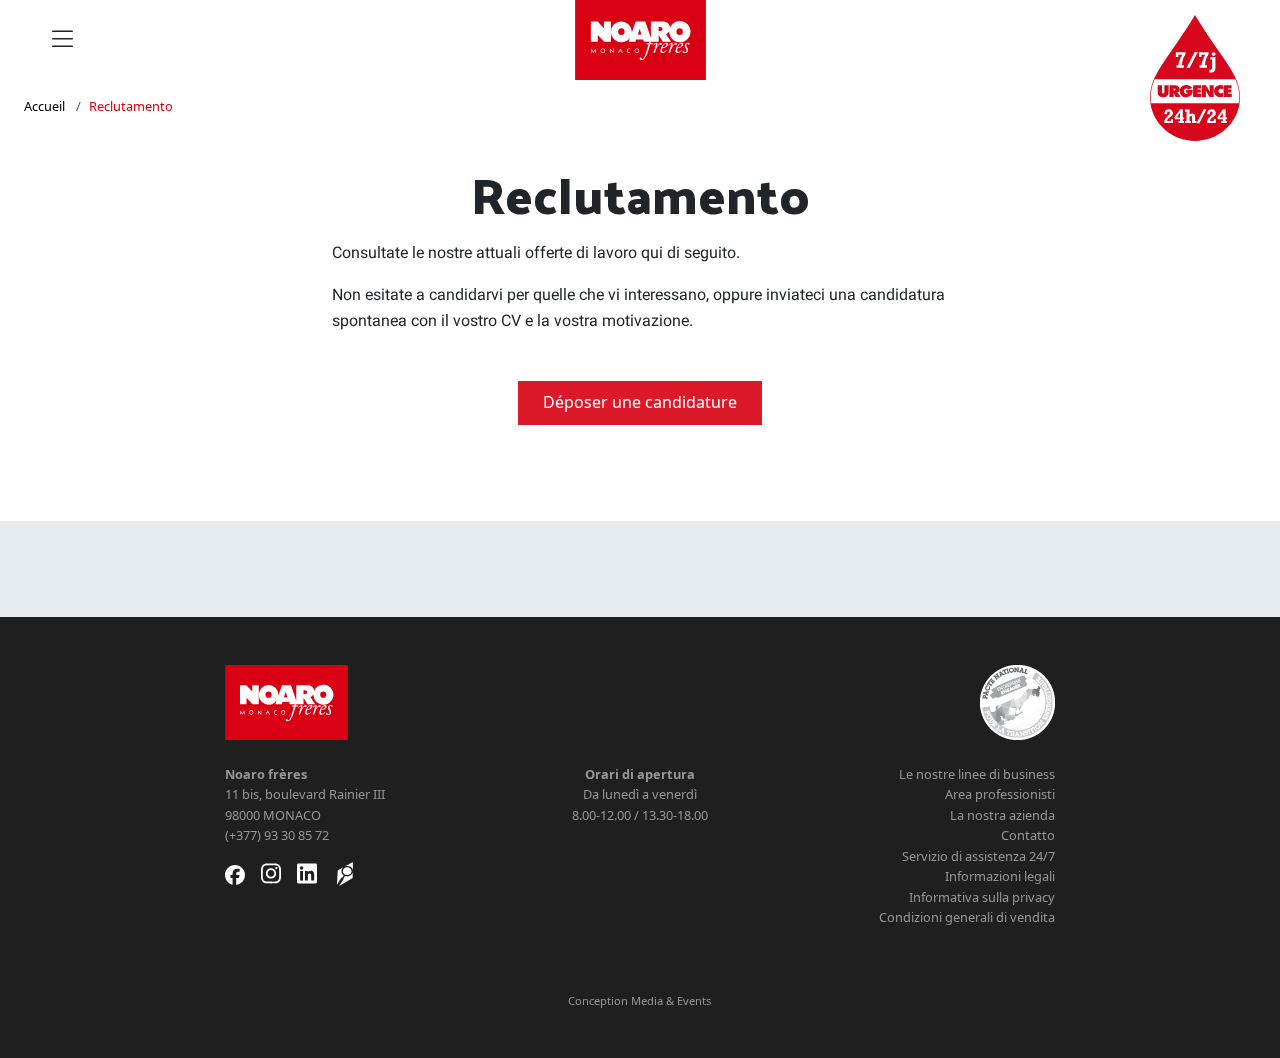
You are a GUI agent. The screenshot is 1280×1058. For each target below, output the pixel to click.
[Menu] (62, 40)
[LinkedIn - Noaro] (307, 873)
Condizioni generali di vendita (967, 917)
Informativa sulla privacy (982, 897)
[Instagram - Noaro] (271, 873)
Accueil (44, 106)
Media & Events (671, 1000)
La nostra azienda (1002, 815)
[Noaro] (286, 701)
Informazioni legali (1000, 876)
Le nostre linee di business (977, 774)
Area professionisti (1000, 794)
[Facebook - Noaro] (235, 874)
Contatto (1028, 835)
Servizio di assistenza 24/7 (978, 856)
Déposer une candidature (640, 402)
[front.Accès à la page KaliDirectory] (345, 874)
